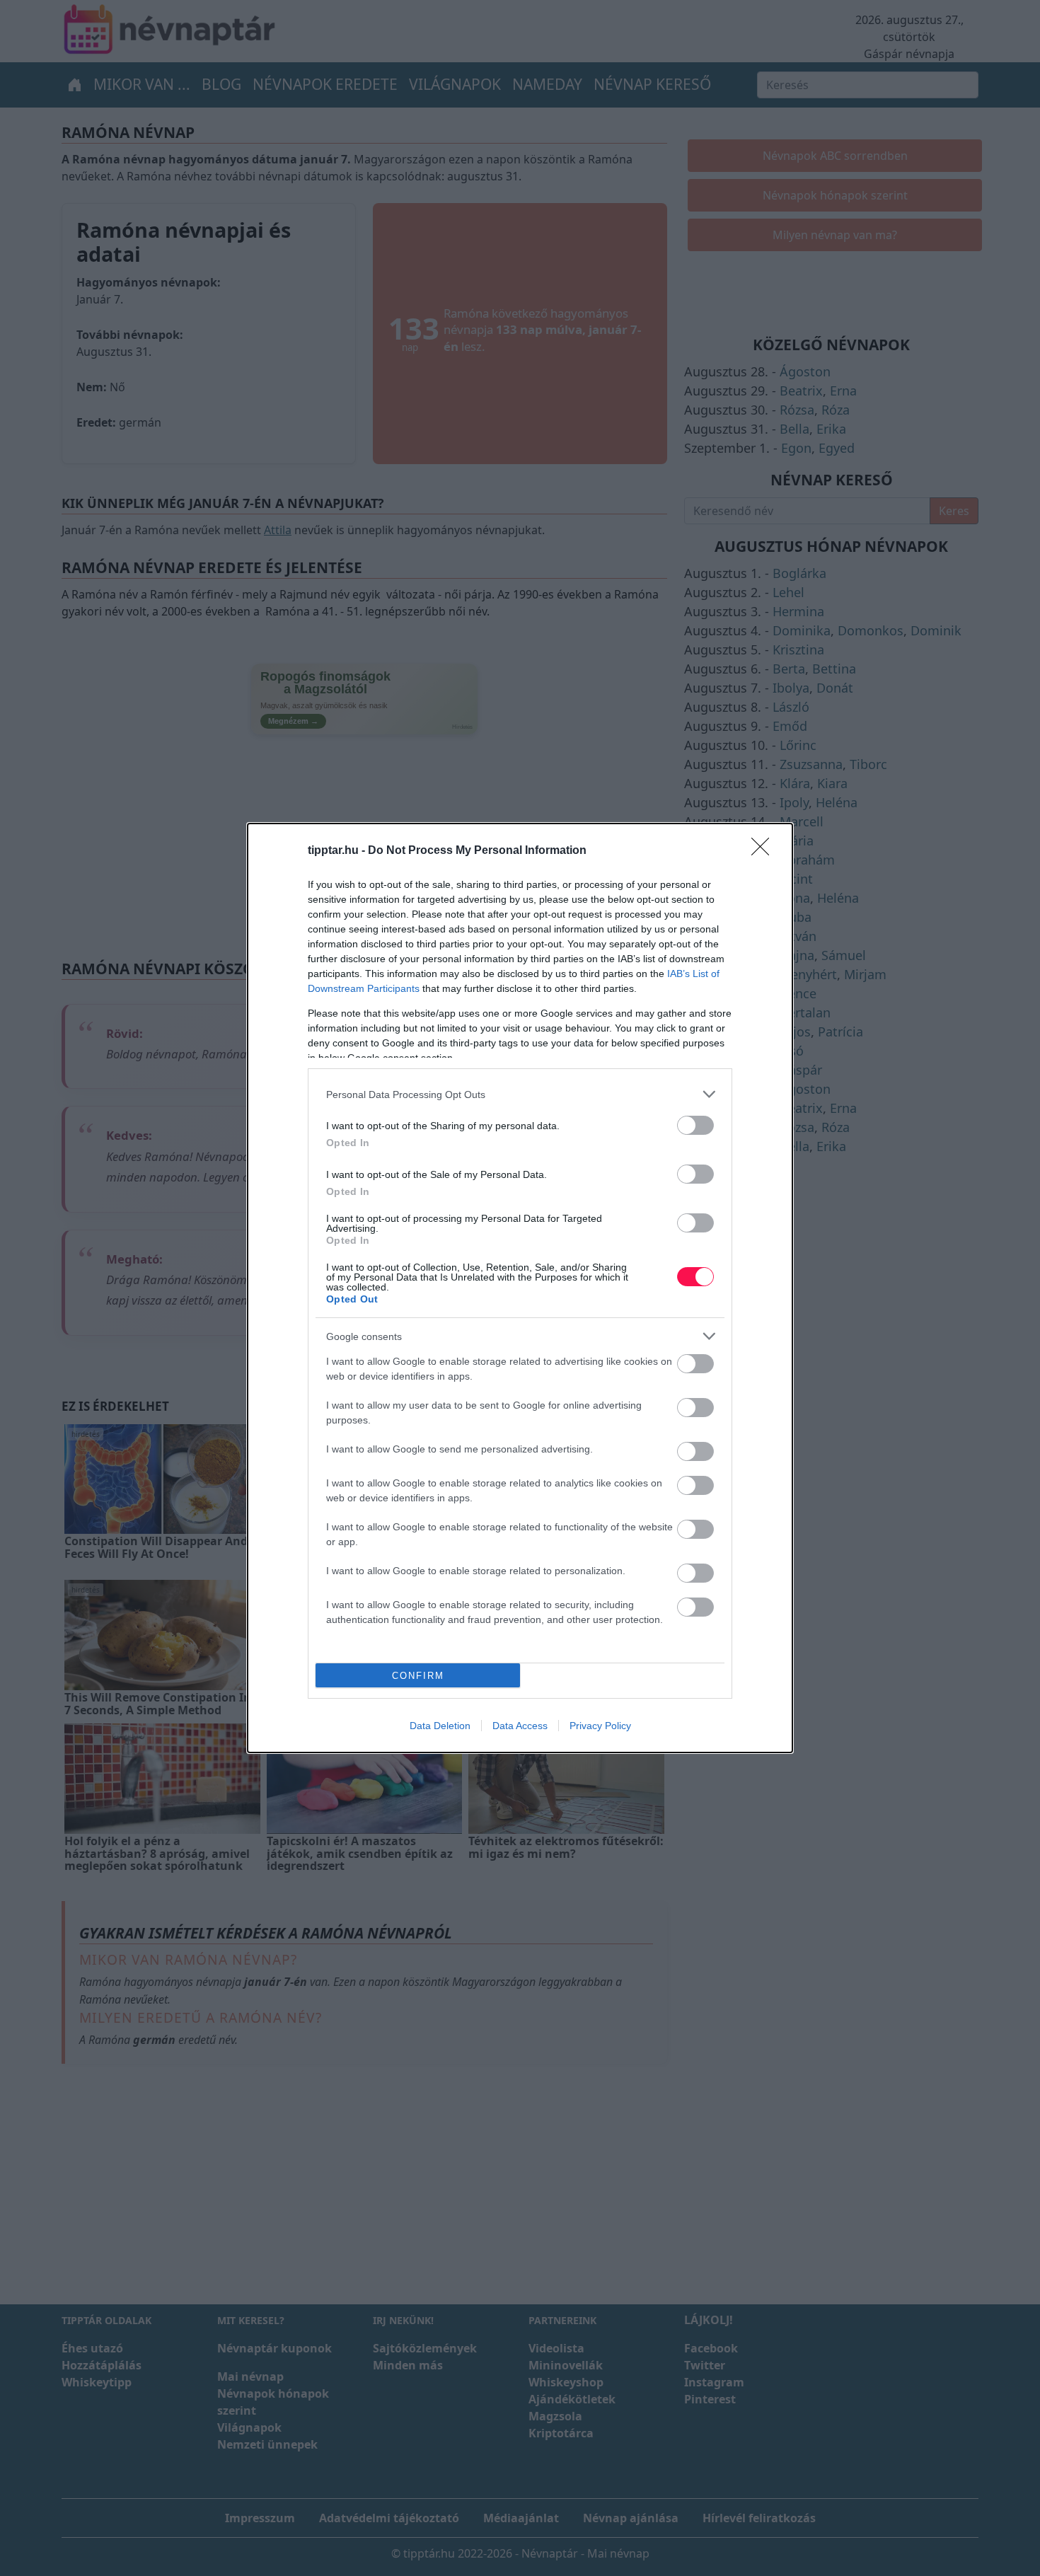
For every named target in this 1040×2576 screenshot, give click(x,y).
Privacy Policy (600, 1726)
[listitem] (520, 1094)
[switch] (695, 1125)
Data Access (520, 1726)
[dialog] (520, 1288)
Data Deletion (440, 1726)
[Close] (765, 851)
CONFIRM (418, 1676)
